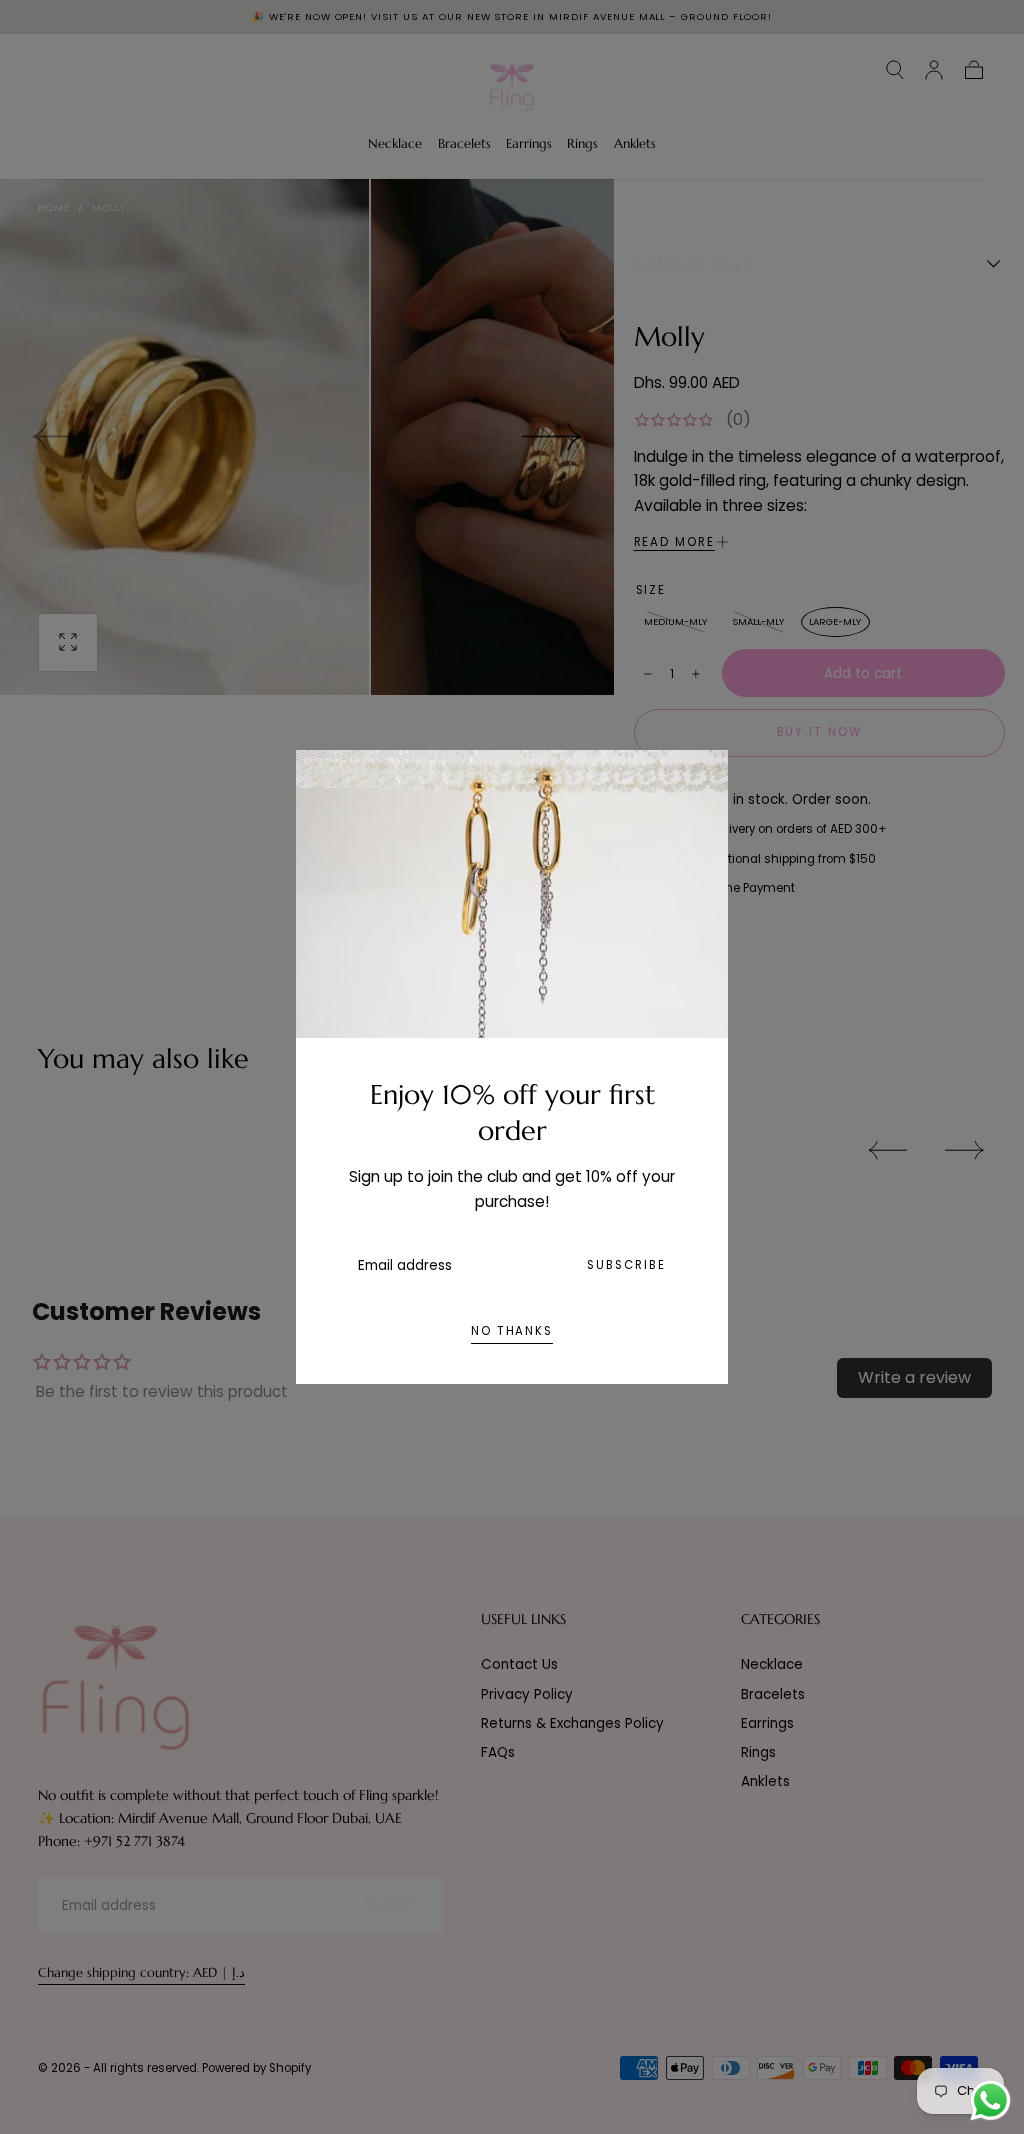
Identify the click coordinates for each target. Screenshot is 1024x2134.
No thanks (512, 1331)
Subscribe (626, 1265)
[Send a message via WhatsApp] (990, 2100)
